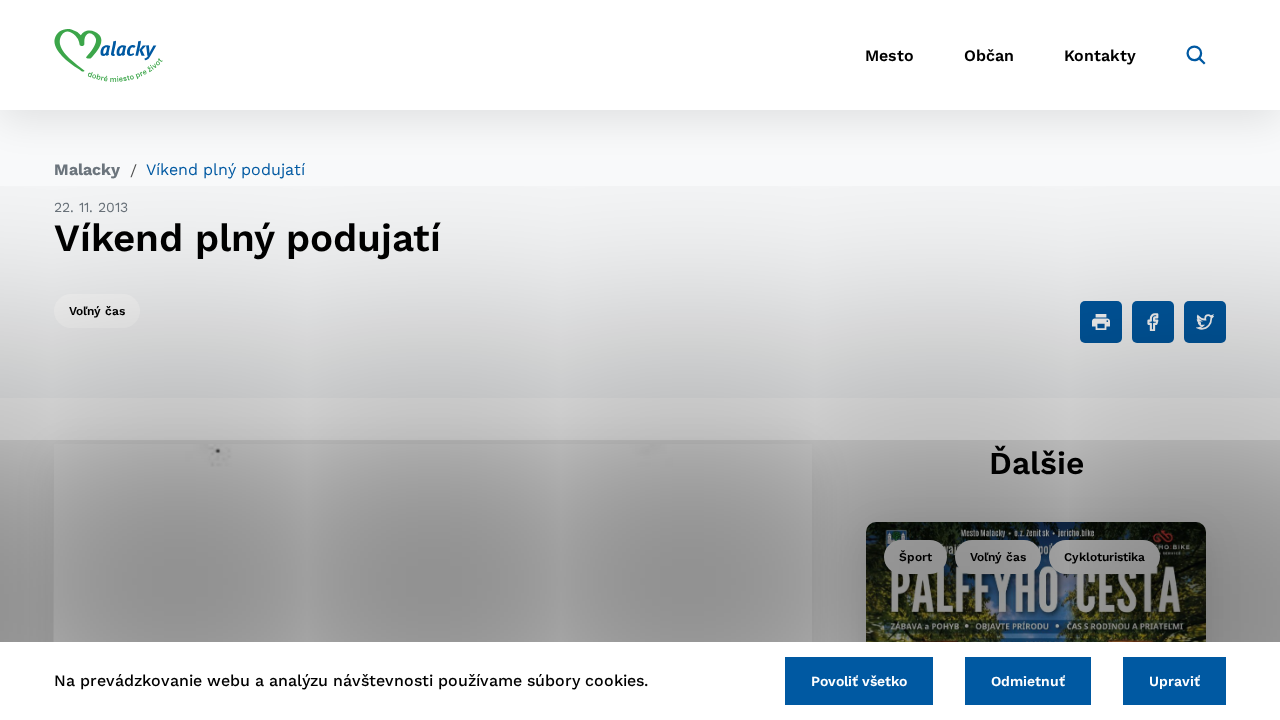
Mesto (889, 55)
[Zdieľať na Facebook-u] (1153, 322)
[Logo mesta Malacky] (108, 55)
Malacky (87, 169)
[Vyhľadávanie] (1196, 55)
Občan (989, 55)
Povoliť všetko (859, 681)
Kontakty (1100, 55)
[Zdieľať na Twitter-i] (1205, 322)
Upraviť (1174, 681)
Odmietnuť (1028, 681)
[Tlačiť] (1101, 322)
